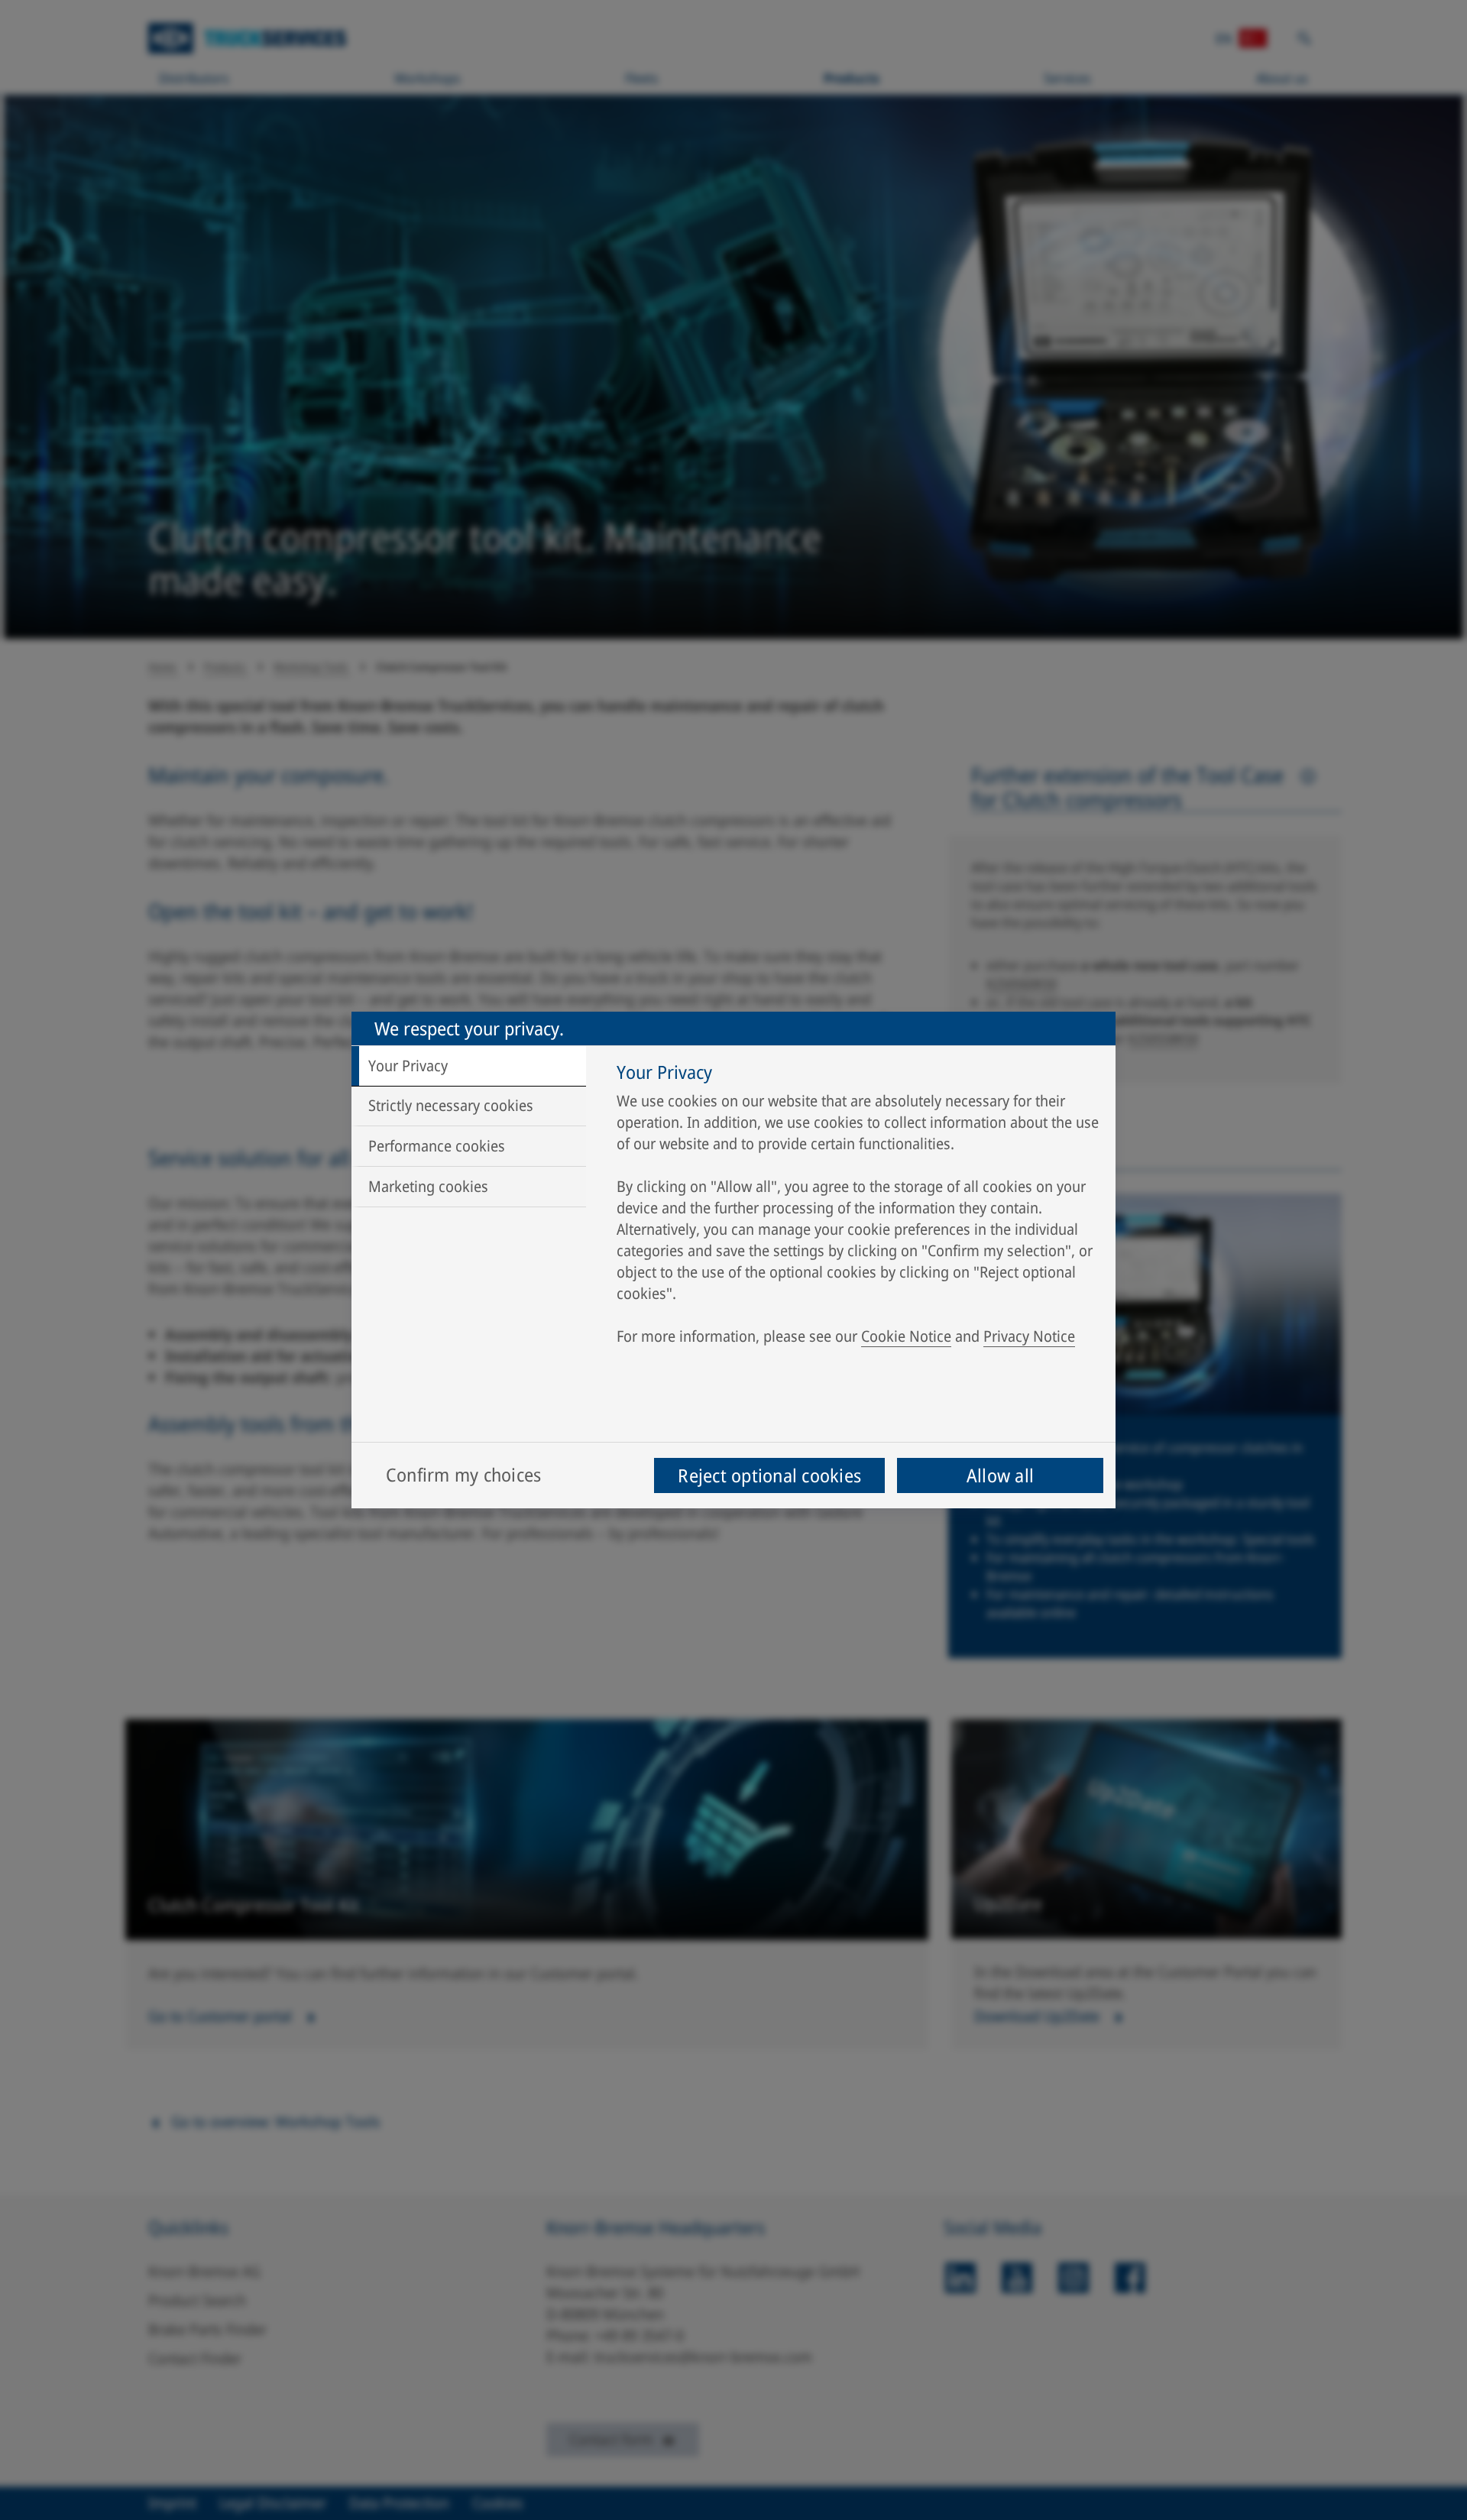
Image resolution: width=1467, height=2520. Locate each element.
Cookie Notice (906, 1336)
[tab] (469, 1066)
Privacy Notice (1029, 1336)
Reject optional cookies (769, 1475)
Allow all (1000, 1475)
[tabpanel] (858, 1208)
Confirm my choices (463, 1474)
